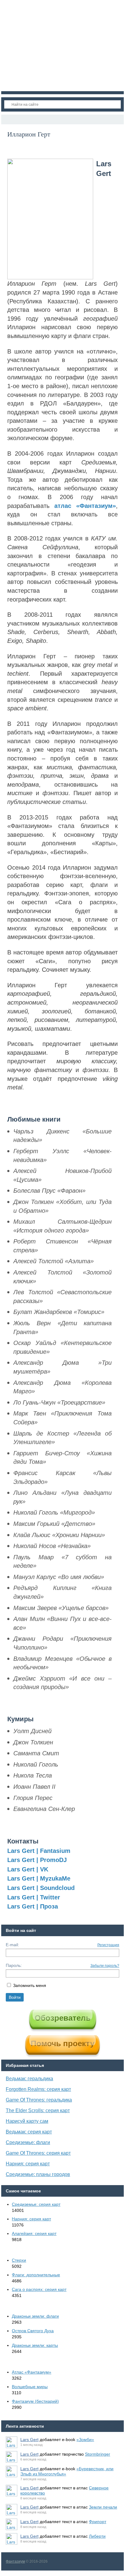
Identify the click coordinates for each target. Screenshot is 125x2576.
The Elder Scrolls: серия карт (38, 2110)
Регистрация (108, 1945)
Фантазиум (15, 2561)
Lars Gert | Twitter (34, 1897)
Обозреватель (63, 2018)
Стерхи (19, 2260)
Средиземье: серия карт (36, 2204)
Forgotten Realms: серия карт (38, 2089)
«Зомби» (85, 2440)
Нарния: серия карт (28, 2164)
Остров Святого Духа (33, 2331)
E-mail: (12, 1945)
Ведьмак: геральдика (29, 2079)
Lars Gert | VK (28, 1869)
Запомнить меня (30, 1985)
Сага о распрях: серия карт (39, 2289)
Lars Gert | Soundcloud (41, 1888)
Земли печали (103, 2507)
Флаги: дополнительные (36, 2275)
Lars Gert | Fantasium (39, 1851)
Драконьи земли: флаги (35, 2316)
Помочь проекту (62, 2043)
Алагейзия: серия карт (34, 2233)
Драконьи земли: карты (35, 2345)
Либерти (97, 2536)
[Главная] (7, 119)
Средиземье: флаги (28, 2142)
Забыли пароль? (105, 1966)
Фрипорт (98, 2522)
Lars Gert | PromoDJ (37, 1860)
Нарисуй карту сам (27, 2121)
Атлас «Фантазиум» (32, 2372)
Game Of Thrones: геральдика (39, 2100)
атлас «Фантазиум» (85, 506)
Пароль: (14, 1965)
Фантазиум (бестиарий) (35, 2401)
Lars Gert (29, 2440)
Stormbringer (98, 2454)
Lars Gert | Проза (33, 1906)
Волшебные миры (30, 2387)
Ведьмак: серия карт (29, 2132)
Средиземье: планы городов (38, 2174)
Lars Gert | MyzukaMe (39, 1878)
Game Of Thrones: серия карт (38, 2153)
